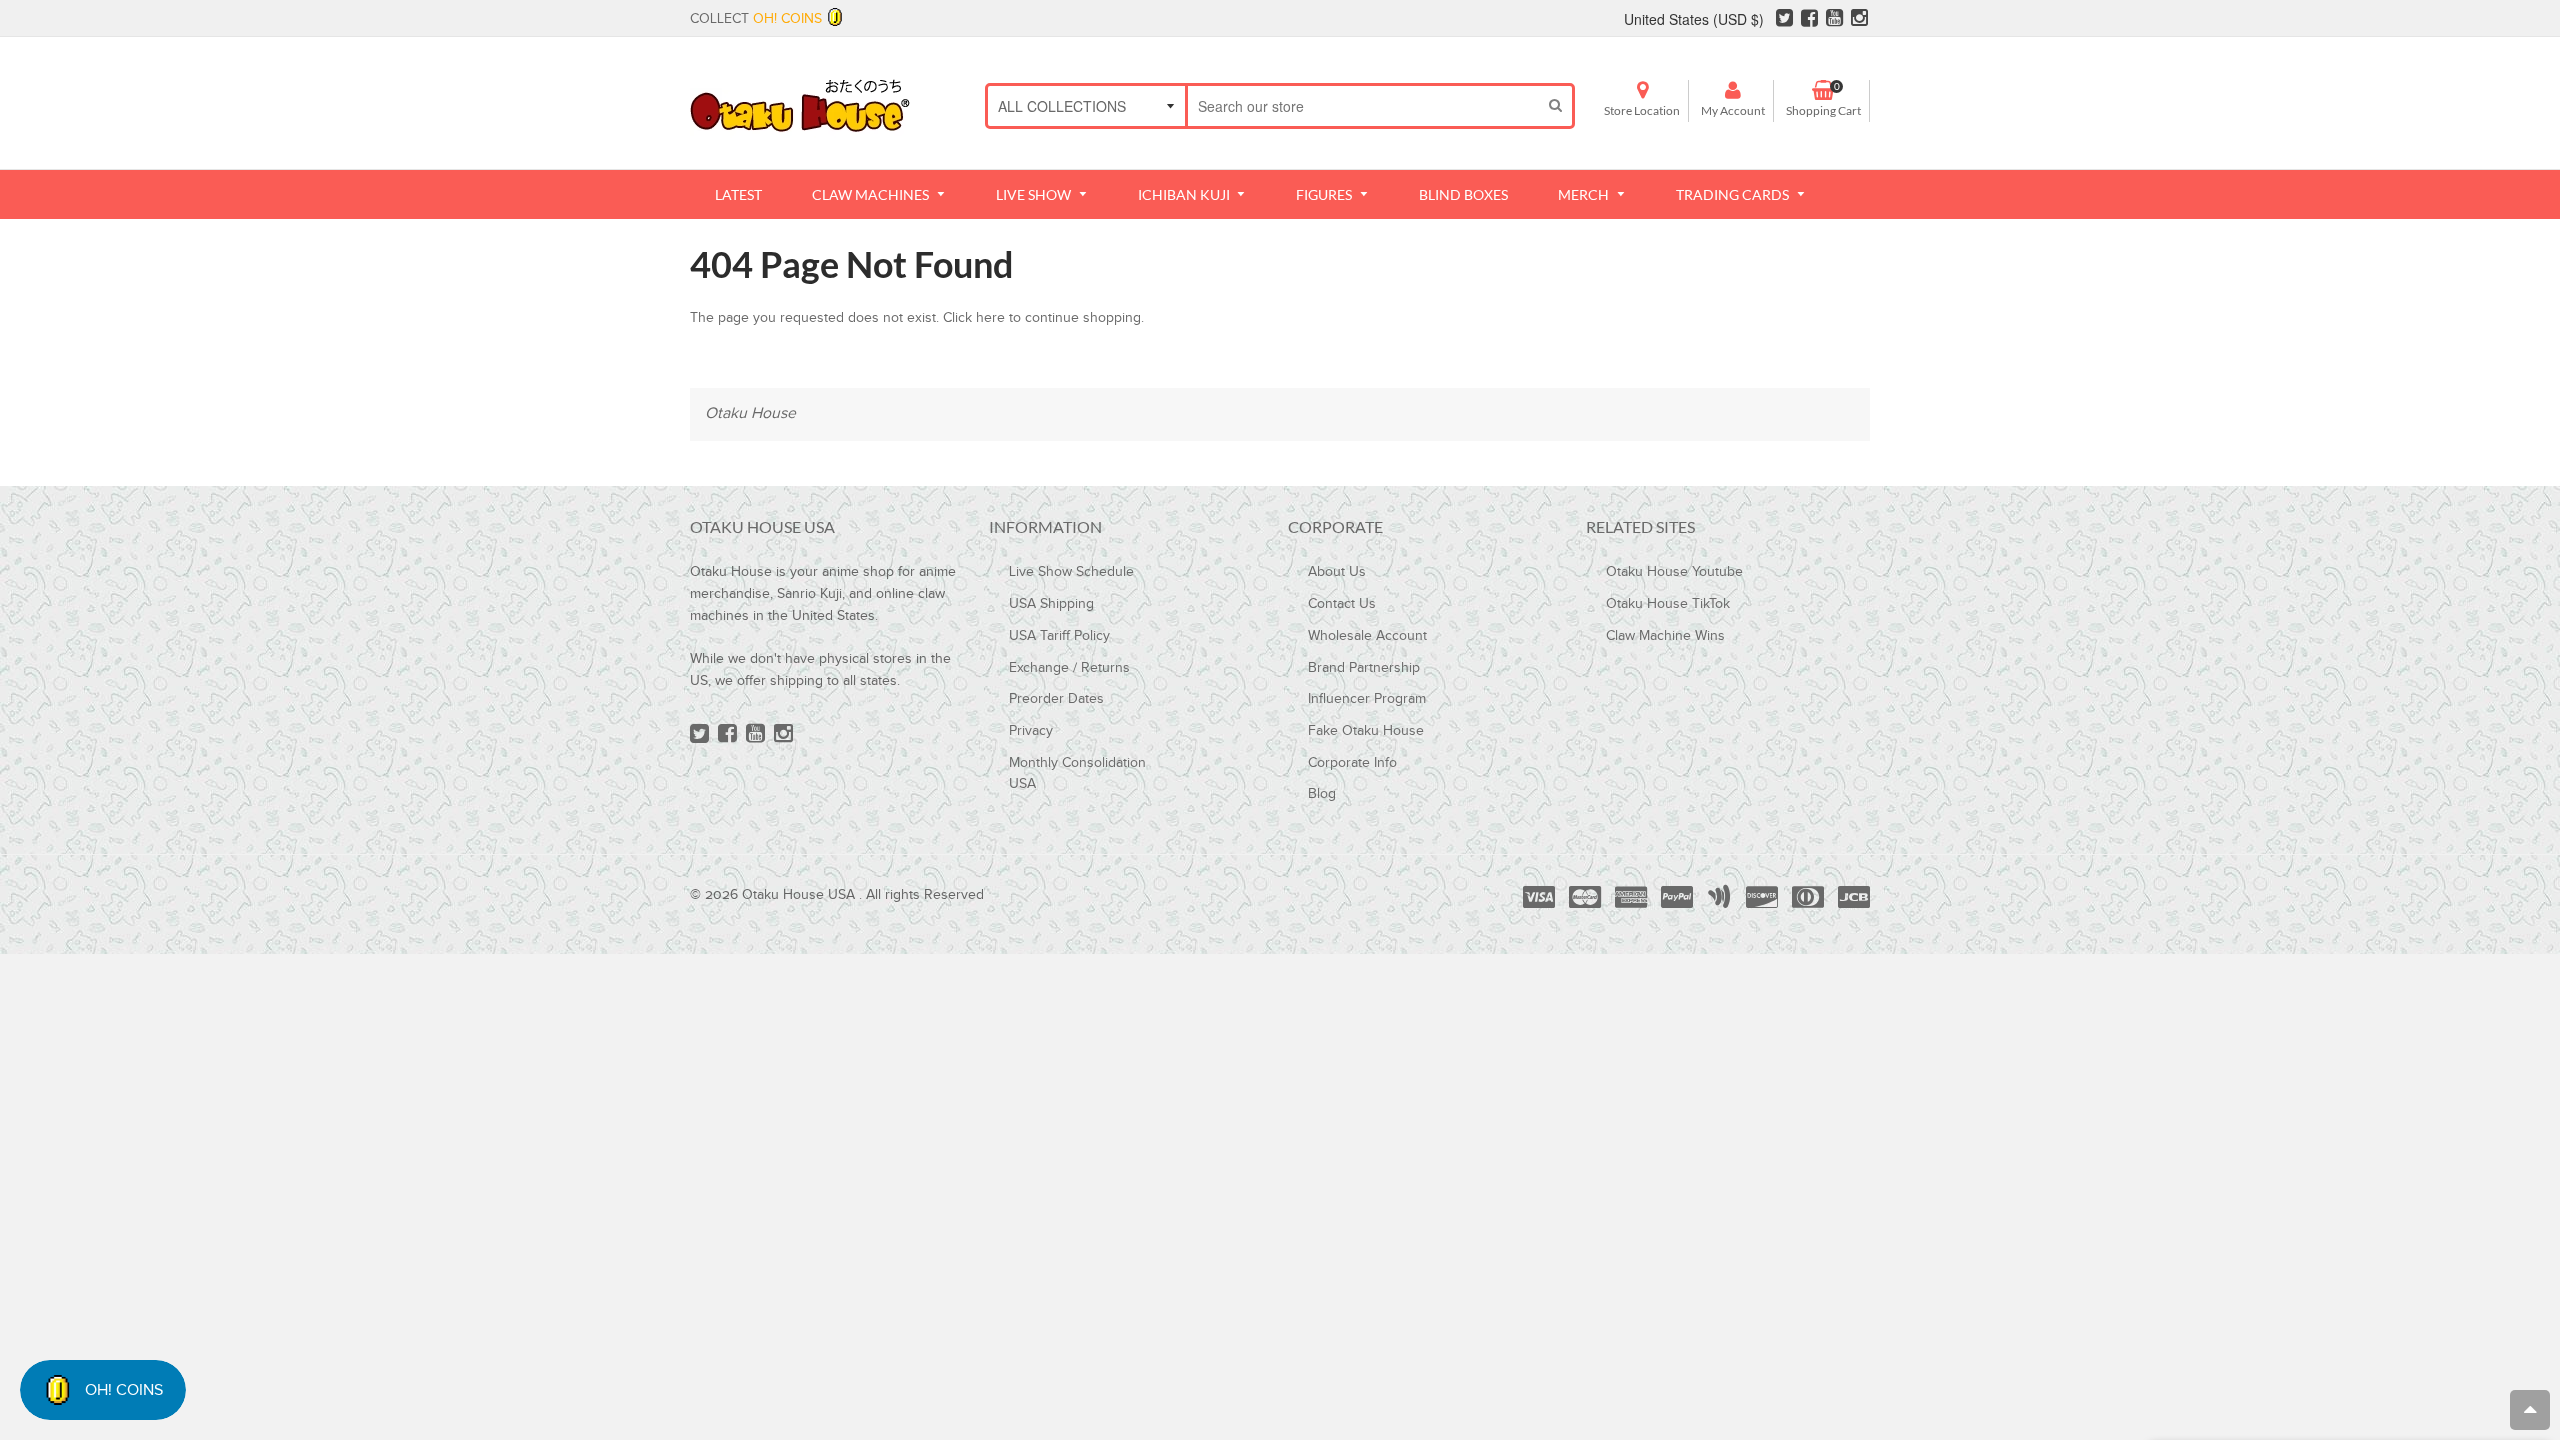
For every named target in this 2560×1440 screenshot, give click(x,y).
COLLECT (756, 19)
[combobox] (1363, 106)
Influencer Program (1367, 699)
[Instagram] (1859, 21)
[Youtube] (1834, 21)
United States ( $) (1694, 19)
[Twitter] (1784, 21)
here (990, 318)
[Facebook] (1809, 21)
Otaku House (750, 413)
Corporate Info (1352, 763)
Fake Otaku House (1366, 731)
